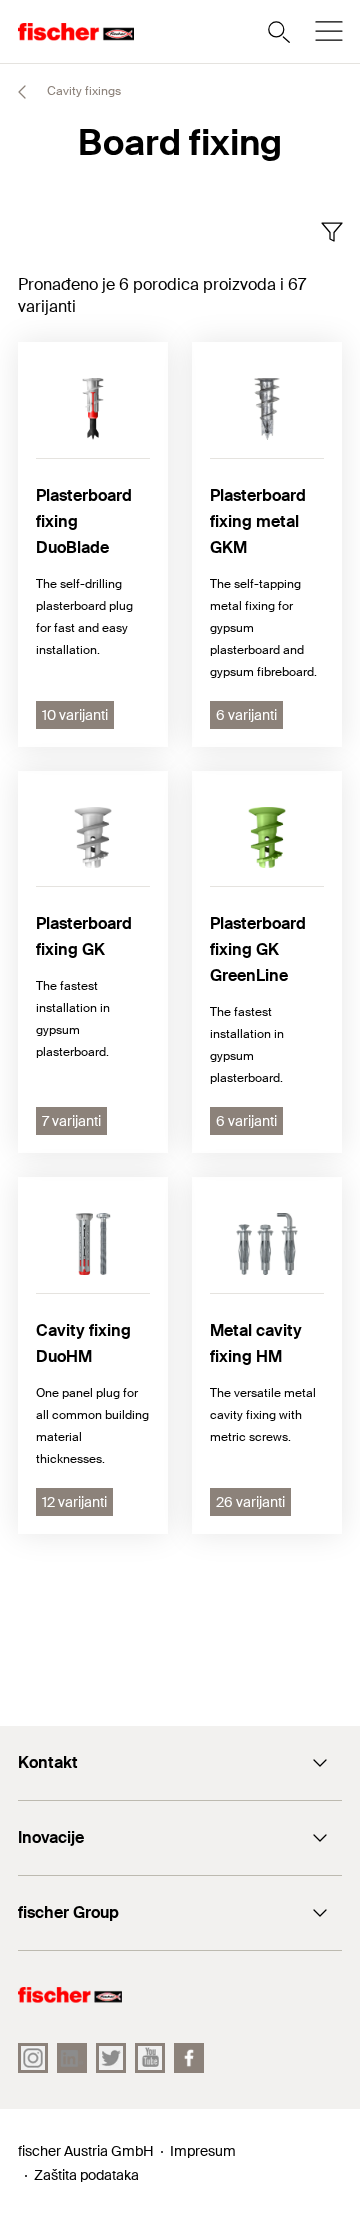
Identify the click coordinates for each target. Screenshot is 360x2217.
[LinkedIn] (72, 2058)
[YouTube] (150, 2058)
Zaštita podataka (86, 2175)
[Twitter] (111, 2058)
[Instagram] (33, 2058)
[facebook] (189, 2058)
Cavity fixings (82, 91)
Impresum (203, 2151)
